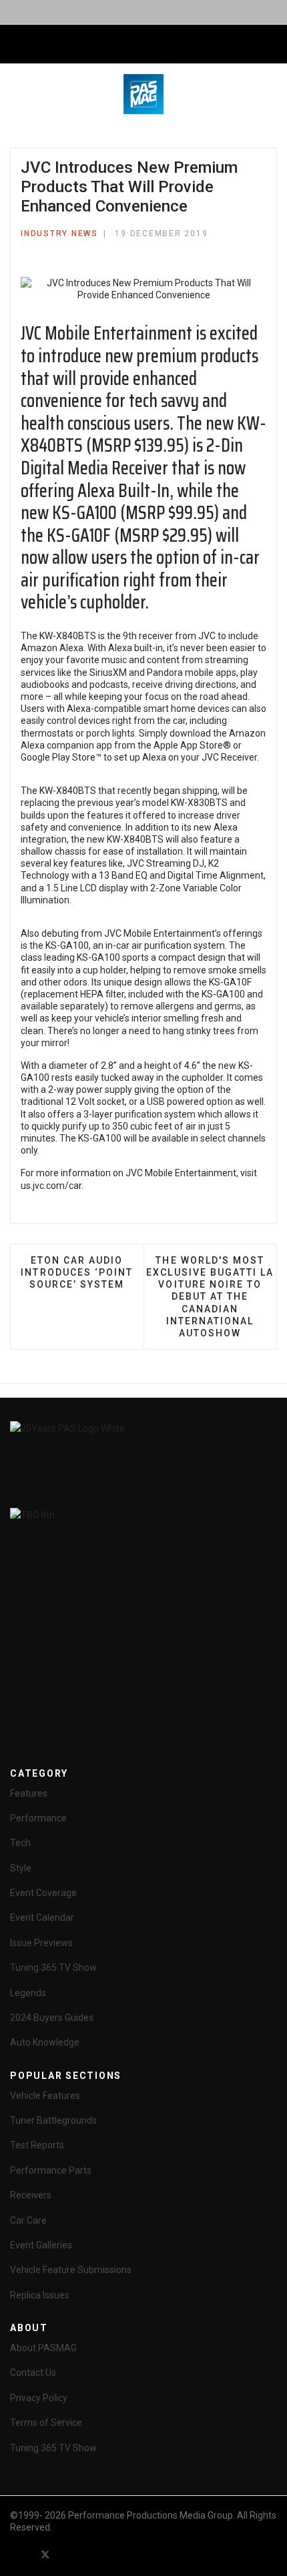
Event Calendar (42, 1917)
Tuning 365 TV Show (53, 1968)
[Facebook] (21, 2554)
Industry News (59, 234)
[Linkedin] (93, 2554)
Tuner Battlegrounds (53, 2120)
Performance (38, 1818)
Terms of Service (46, 2423)
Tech (20, 1843)
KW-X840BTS (68, 636)
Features (29, 1793)
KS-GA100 (67, 945)
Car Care (28, 2220)
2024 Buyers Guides (52, 2018)
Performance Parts (51, 2170)
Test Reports (37, 2145)
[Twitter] (45, 2554)
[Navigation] (15, 45)
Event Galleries (41, 2245)
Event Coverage (43, 1893)
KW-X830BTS (199, 803)
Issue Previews (41, 1943)
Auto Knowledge (45, 2042)
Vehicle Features (45, 2096)
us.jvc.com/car (51, 1186)
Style (21, 1868)
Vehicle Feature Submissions (71, 2270)
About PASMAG (43, 2348)
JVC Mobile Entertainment (106, 333)
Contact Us (33, 2373)
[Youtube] (69, 2554)
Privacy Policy (39, 2398)
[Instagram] (117, 2554)
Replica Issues (40, 2295)
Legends (28, 1993)
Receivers (31, 2195)
